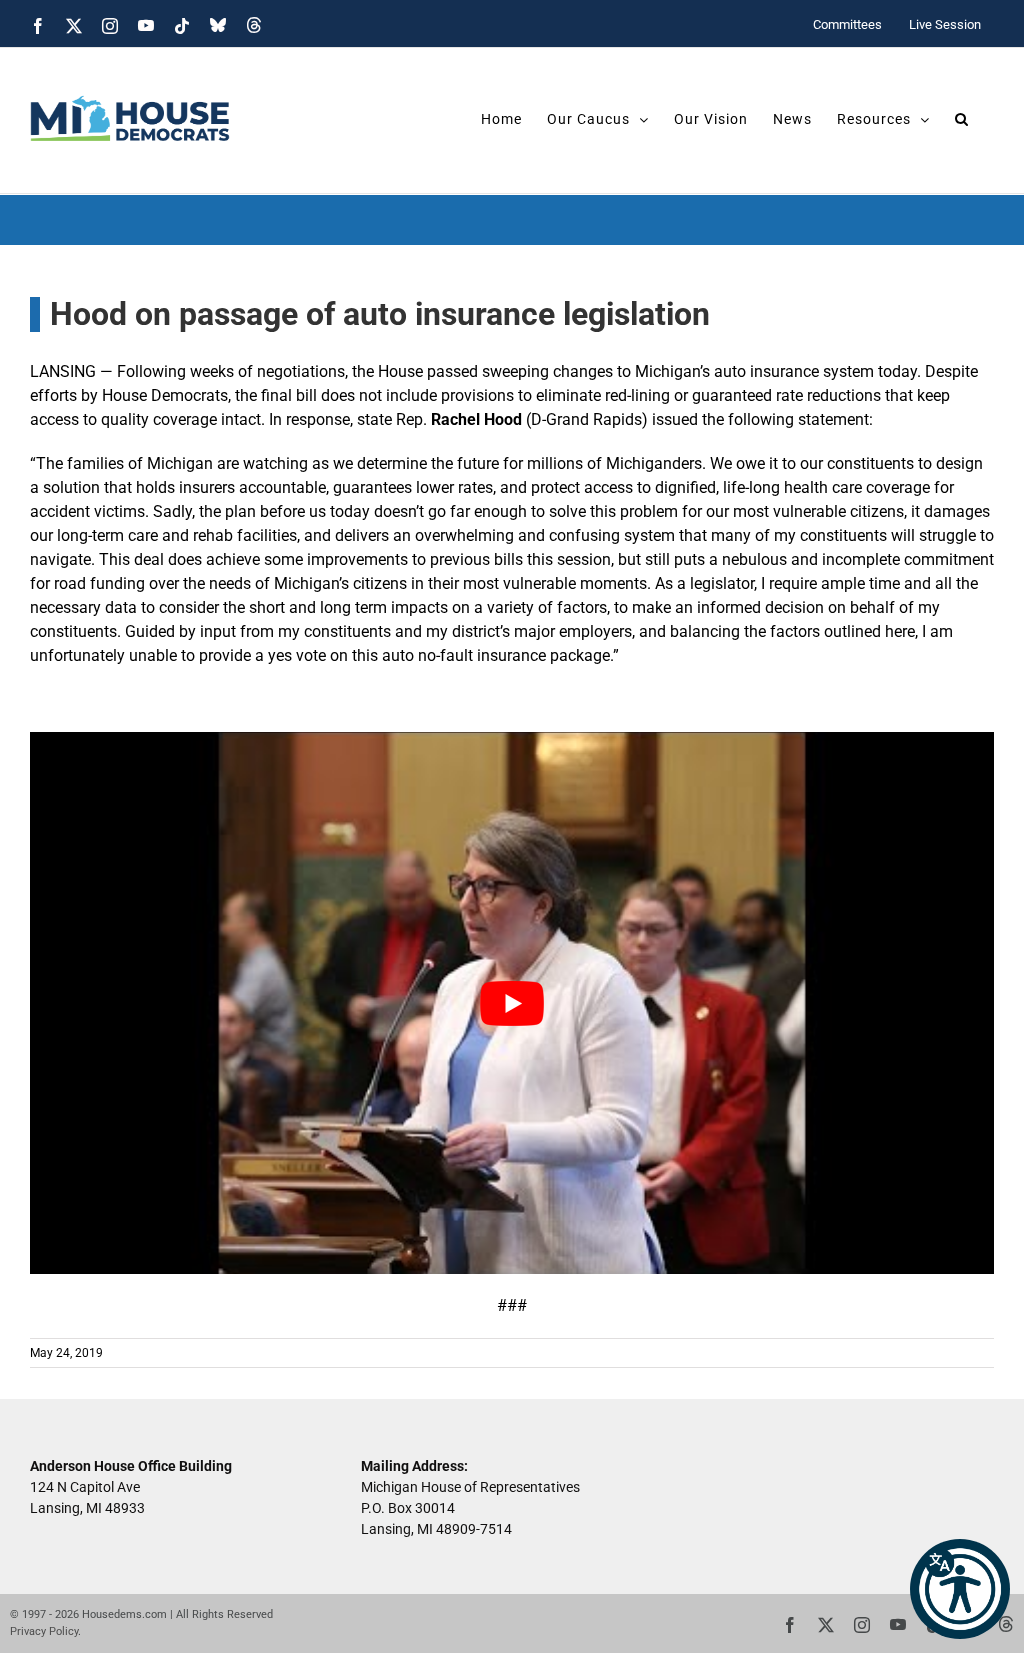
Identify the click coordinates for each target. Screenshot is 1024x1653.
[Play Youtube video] (512, 1003)
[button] (960, 1589)
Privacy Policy (44, 1631)
